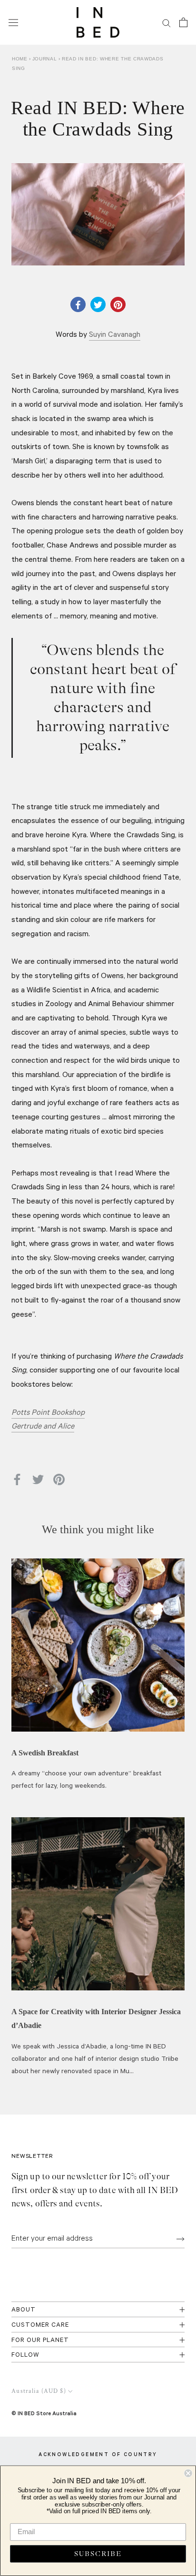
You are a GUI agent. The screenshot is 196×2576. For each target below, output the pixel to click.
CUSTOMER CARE (40, 2326)
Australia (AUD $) (39, 2391)
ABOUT (24, 2310)
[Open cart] (183, 22)
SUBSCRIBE (98, 2554)
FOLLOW (25, 2356)
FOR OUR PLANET (40, 2341)
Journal (46, 59)
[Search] (167, 23)
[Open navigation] (13, 22)
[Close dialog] (188, 2473)
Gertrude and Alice (43, 1427)
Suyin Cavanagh (115, 335)
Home (20, 59)
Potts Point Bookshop (48, 1413)
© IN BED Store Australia (44, 2413)
